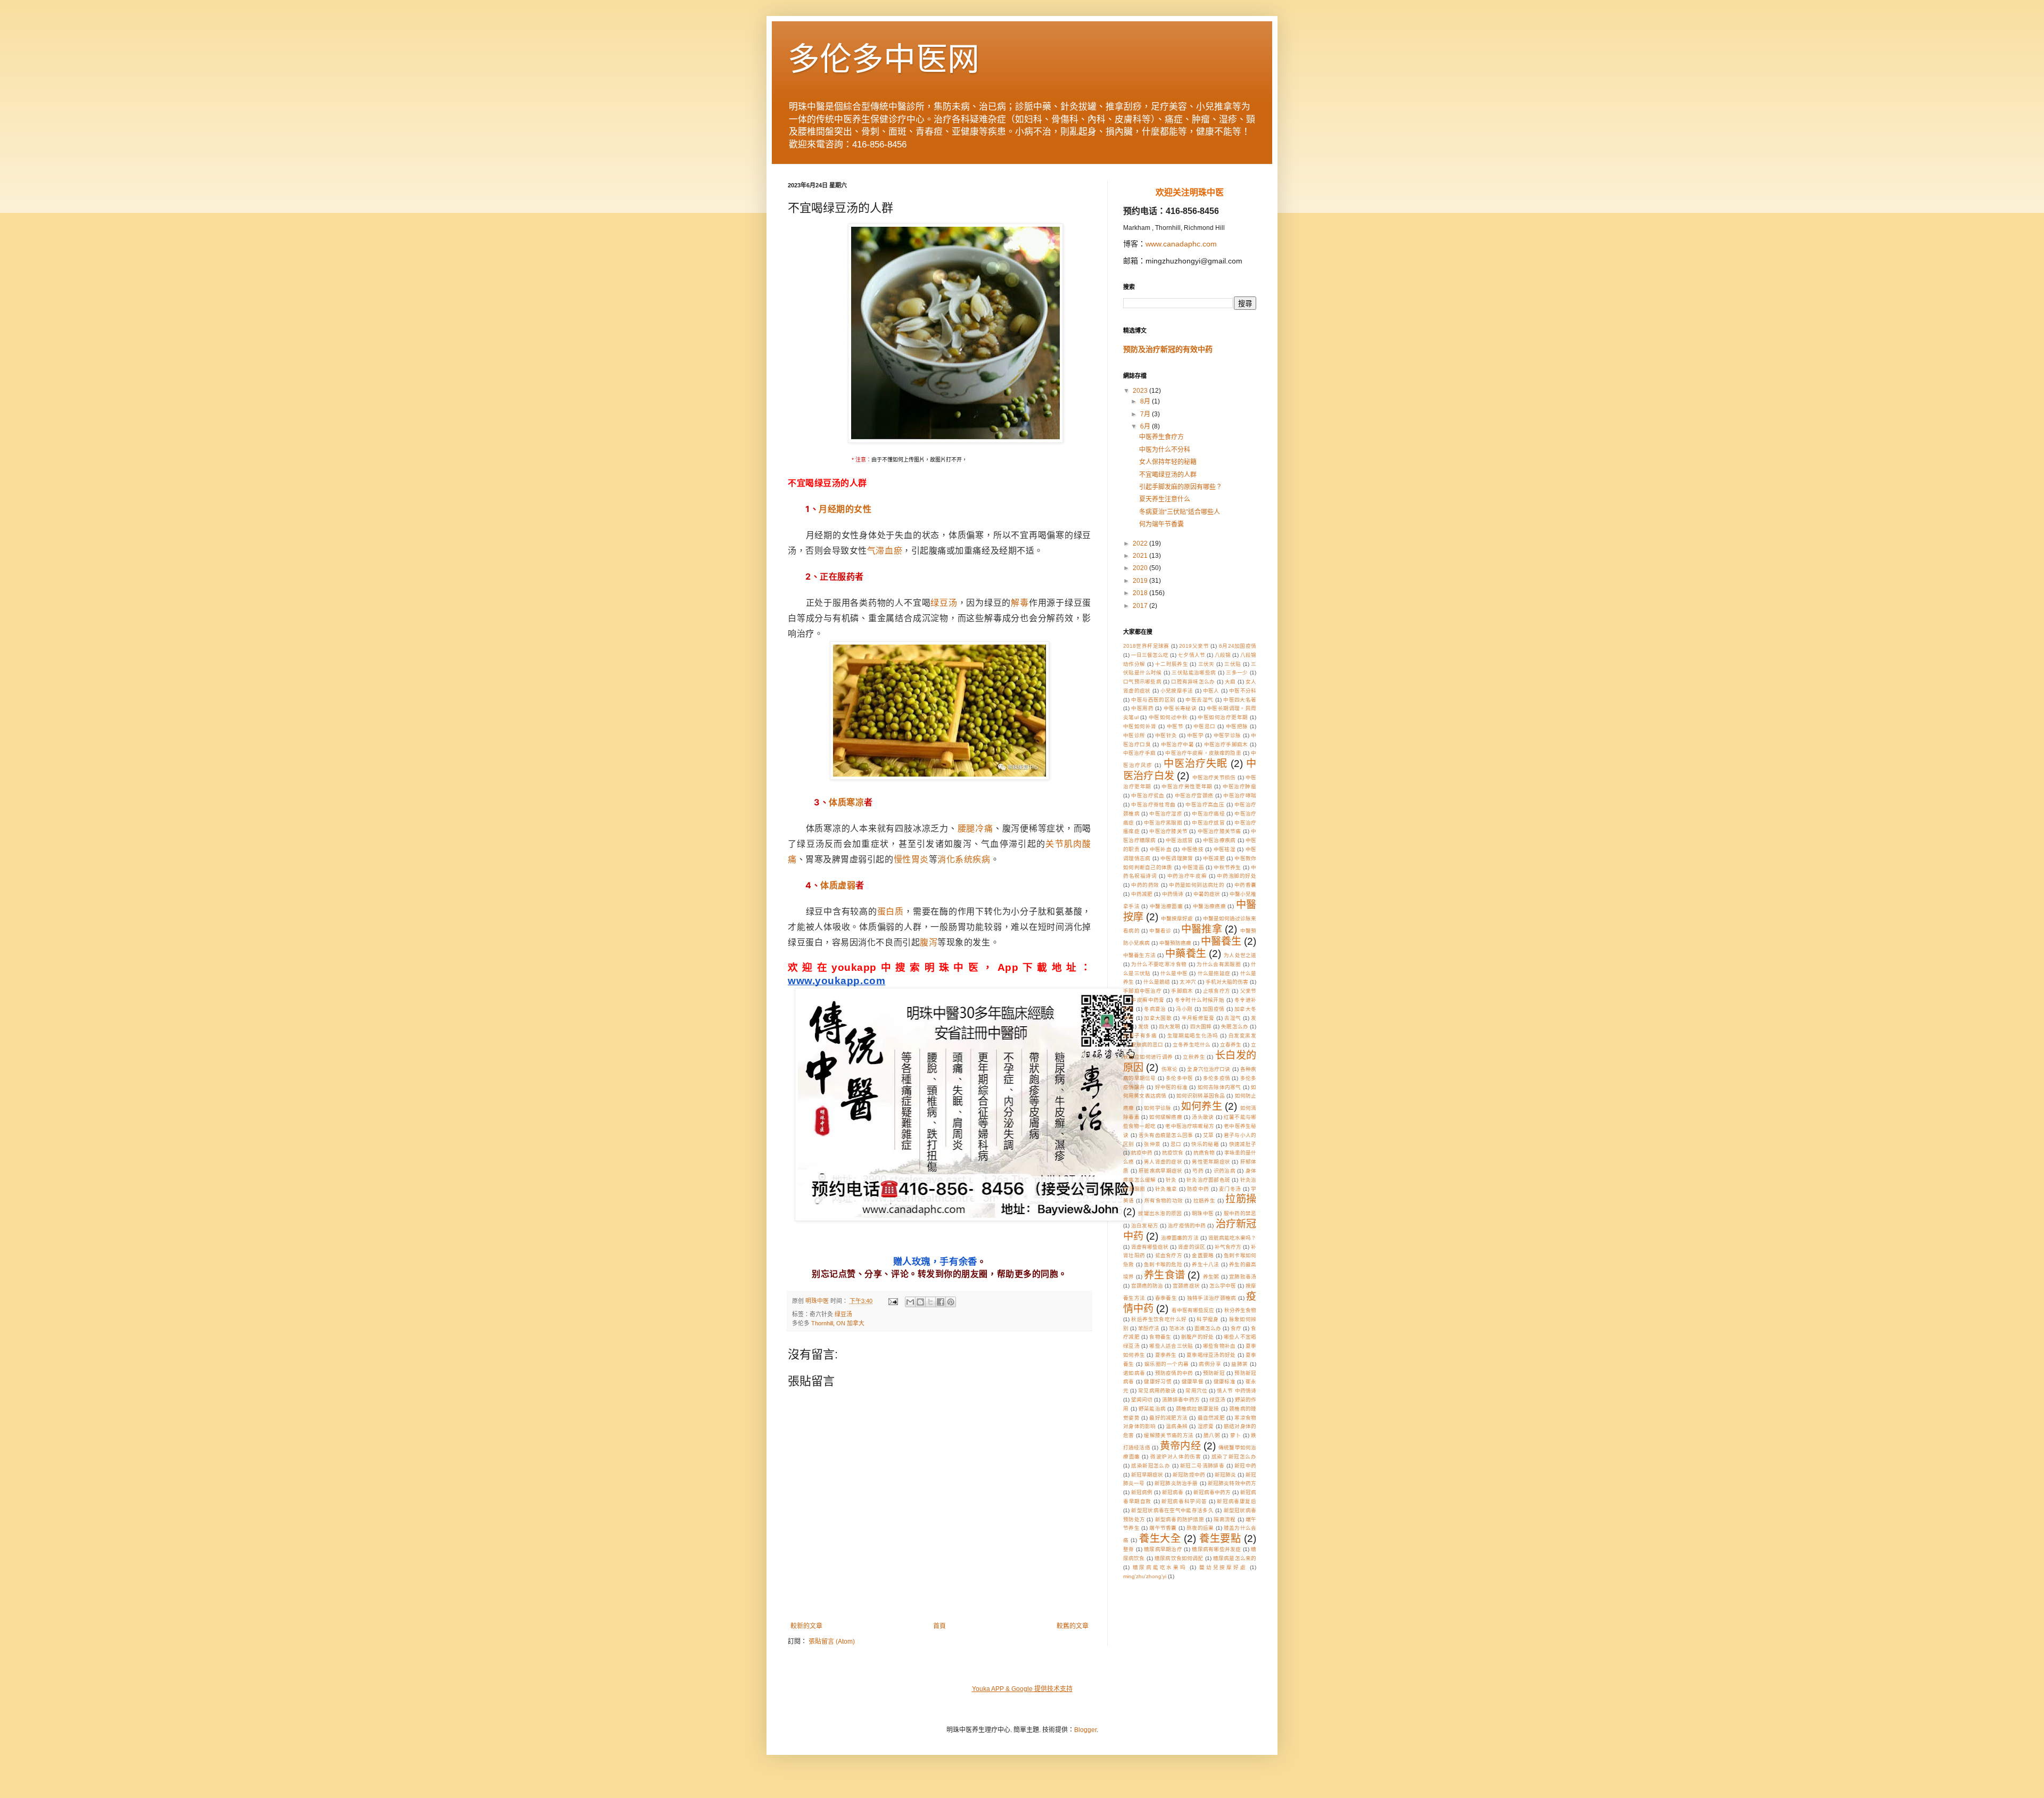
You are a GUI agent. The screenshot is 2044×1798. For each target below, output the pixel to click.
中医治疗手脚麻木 (1226, 744)
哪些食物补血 (1219, 1346)
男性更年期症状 (1211, 1162)
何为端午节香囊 (1161, 524)
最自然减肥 (1211, 1418)
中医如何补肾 (1140, 726)
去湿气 (1233, 1018)
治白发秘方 (1145, 1226)
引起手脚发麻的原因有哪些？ (1181, 487)
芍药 (1198, 1171)
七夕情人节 (1191, 655)
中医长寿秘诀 (1180, 708)
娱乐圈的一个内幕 (1167, 1364)
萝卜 (1236, 1435)
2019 (1141, 581)
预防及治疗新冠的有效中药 (1168, 349)
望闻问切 (1142, 1400)
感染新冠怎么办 (1151, 1466)
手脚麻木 (1182, 991)
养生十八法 (1205, 1264)
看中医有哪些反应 (1193, 1310)
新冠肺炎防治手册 (1176, 1483)
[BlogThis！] (920, 1302)
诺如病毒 (1134, 1373)
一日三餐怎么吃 (1150, 655)
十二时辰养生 (1172, 664)
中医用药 (1142, 708)
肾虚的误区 (1191, 1247)
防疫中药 (1198, 1189)
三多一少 (1237, 673)
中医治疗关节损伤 (1214, 777)
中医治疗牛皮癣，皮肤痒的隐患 (1203, 753)
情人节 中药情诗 (1237, 1391)
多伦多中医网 (884, 59)
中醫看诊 (1160, 931)
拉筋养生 (1205, 1201)
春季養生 (1166, 1298)
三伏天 (1206, 664)
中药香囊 (1245, 885)
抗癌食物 (1204, 1153)
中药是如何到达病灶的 (1197, 885)
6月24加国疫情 (1238, 646)
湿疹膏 (1206, 1426)
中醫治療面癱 (1166, 906)
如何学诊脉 (1157, 1108)
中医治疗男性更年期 (1187, 786)
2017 (1141, 606)
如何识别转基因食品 (1201, 1096)
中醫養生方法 (1139, 955)
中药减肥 (1142, 894)
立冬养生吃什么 (1191, 1045)
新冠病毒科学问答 (1184, 1501)
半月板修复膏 (1198, 1018)
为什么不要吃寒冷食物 (1159, 964)
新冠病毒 (1173, 1492)
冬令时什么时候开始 (1200, 1000)
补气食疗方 (1228, 1247)
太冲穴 (1188, 982)
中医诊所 (1134, 735)
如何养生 (1202, 1106)
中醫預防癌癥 (1175, 943)
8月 (1146, 401)
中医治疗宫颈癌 (1194, 795)
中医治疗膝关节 (1168, 831)
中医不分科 (1243, 691)
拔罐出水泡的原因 (1160, 1213)
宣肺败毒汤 (1243, 1277)
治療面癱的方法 (1180, 1238)
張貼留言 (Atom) (832, 1642)
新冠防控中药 (1189, 1475)
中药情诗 (1173, 894)
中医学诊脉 (1227, 735)
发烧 (1143, 1026)
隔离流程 (1225, 1519)
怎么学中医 (1223, 1286)
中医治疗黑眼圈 (1163, 823)
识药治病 (1225, 1171)
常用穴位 (1196, 1391)
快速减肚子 (1243, 1144)
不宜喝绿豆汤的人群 (1168, 475)
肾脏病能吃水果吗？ (1232, 1238)
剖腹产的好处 (1198, 1337)
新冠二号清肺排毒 (1202, 1466)
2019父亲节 (1194, 646)
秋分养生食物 (1241, 1310)
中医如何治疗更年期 (1223, 717)
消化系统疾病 (964, 859)
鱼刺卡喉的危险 (1163, 1264)
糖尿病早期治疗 (1163, 1549)
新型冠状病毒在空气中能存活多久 (1172, 1510)
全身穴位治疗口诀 (1209, 1069)
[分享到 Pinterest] (951, 1302)
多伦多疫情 (1217, 1078)
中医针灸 (1166, 735)
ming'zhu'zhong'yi (1145, 1576)
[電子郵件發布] (893, 1301)
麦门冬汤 (1230, 1189)
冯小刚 (1184, 1009)
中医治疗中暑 (1177, 744)
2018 (1141, 593)
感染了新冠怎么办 (1234, 1457)
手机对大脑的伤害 (1227, 982)
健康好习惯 (1158, 1382)
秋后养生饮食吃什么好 (1159, 1319)
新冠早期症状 (1147, 1475)
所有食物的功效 (1164, 1201)
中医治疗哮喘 (1240, 795)
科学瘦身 (1208, 1319)
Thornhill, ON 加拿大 (838, 1323)
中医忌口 (1205, 726)
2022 (1141, 543)
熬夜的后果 (1200, 1528)
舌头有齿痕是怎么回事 (1166, 1135)
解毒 (1020, 603)
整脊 (1129, 1549)
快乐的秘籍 (1205, 1144)
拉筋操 (1241, 1199)
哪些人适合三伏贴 (1171, 1346)
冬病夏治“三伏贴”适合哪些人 (1180, 512)
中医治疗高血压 (1205, 805)
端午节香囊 (1163, 1528)
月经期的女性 (845, 509)
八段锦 (1223, 655)
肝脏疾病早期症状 (1161, 1171)
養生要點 (1220, 1539)
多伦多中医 (1179, 1078)
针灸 (1171, 1180)
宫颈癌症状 (1186, 1286)
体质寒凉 (846, 802)
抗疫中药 (1142, 1153)
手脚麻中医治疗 (1142, 991)
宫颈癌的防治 (1147, 1286)
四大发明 (1169, 1026)
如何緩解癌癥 (1166, 1117)
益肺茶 (1239, 1364)
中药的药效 (1145, 885)
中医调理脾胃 (1177, 858)
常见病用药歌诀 (1157, 1391)
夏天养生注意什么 (1165, 499)
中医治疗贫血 (1148, 795)
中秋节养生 (1227, 867)
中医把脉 (1237, 726)
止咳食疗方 (1217, 991)
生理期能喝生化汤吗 (1193, 1036)
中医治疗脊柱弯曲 (1153, 805)
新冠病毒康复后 (1237, 1501)
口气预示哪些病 (1142, 682)
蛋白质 (891, 911)
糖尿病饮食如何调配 (1179, 1558)
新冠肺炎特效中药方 (1232, 1483)
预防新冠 (1214, 1373)
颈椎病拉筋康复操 (1198, 1409)
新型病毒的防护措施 (1180, 1519)
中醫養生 (1221, 941)
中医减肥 (1214, 858)
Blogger (1085, 1730)
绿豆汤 (944, 603)
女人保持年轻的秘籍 (1168, 462)
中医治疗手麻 (1139, 753)
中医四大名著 (1240, 700)
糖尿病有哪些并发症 (1216, 1549)
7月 (1146, 414)
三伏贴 (1233, 664)
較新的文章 (806, 1626)
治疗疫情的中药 (1187, 1226)
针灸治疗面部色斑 (1208, 1180)
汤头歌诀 (1203, 1117)
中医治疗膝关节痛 (1219, 831)
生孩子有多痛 (1140, 1036)
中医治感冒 (1179, 840)
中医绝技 (1193, 849)
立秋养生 (1194, 1057)
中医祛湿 (1225, 849)
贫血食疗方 (1169, 1255)
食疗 (1236, 1328)
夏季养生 (1166, 1355)
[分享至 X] (930, 1302)
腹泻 (929, 942)
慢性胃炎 (911, 859)
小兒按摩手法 (1177, 691)
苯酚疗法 (1149, 1328)
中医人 (1211, 691)
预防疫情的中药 (1174, 1373)
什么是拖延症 (1214, 973)
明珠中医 (1203, 1213)
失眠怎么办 (1235, 1026)
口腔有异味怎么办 (1193, 682)
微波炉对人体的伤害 (1176, 1457)
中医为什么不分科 (1165, 450)
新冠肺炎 (1225, 1475)
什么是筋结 (1157, 982)
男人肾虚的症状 (1163, 1162)
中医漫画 (1193, 867)
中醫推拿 (1202, 929)
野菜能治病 (1152, 1409)
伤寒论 (1169, 1069)
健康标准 (1225, 1382)
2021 (1141, 556)
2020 (1141, 568)
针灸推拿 (1166, 1189)
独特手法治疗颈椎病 (1212, 1298)
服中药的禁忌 (1240, 1213)
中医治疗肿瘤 (1239, 786)
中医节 (1175, 726)
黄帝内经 (1180, 1446)
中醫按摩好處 (1177, 918)
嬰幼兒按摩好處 (1223, 1567)
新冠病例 (1142, 1492)
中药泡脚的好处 (1237, 876)
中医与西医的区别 (1153, 700)
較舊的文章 (1073, 1626)
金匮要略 (1203, 1255)
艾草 (1209, 1135)
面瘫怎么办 (1208, 1328)
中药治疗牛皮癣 (1187, 876)
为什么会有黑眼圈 (1219, 964)
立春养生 (1231, 1045)
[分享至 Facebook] (941, 1302)
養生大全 (1160, 1539)
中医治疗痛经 (1208, 814)
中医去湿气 (1199, 700)
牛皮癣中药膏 (1148, 1000)
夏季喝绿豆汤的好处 (1211, 1355)
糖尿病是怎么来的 (1235, 1558)
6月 (1146, 426)
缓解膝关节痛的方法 (1169, 1435)
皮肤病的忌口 (1147, 1045)
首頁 (939, 1626)
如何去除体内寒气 (1219, 1087)
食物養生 (1160, 1337)
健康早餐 (1193, 1382)
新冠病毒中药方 (1212, 1492)
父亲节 (1248, 991)
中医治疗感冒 (1208, 823)
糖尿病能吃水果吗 (1160, 1567)
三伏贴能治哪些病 (1194, 673)
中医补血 (1161, 849)
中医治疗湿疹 (1166, 814)
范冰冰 (1177, 1328)
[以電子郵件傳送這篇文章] (910, 1302)
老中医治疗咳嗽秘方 (1190, 1126)
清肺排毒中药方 (1181, 1400)
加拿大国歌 (1158, 1018)
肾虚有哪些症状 (1150, 1247)
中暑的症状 (1207, 894)
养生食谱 (1164, 1275)
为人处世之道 (1240, 955)
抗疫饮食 (1173, 1153)
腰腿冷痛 (975, 828)
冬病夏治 (1155, 1009)
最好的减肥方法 (1168, 1418)
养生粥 (1211, 1277)
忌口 (1176, 1144)
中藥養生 (1186, 954)
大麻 (1230, 682)
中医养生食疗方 (1161, 437)
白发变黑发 (1242, 1036)
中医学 (1195, 735)
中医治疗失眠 (1196, 764)
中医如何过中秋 (1168, 717)
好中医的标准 (1172, 1087)
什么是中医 (1174, 973)
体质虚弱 (838, 885)
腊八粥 (1212, 1435)
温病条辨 (1177, 1426)
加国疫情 (1213, 1009)
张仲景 (1152, 1144)
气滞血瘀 (885, 550)
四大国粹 (1201, 1026)
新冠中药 (1245, 1466)
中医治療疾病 (1219, 840)
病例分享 (1210, 1364)
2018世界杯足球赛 (1146, 646)
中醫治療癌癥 (1209, 906)
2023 (1141, 391)
